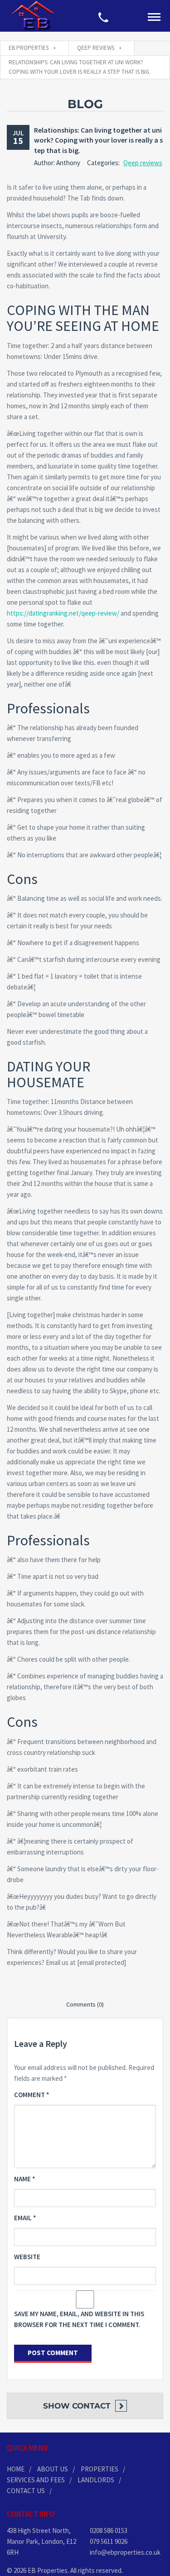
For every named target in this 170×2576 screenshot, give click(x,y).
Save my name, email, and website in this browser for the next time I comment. (79, 2319)
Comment (32, 2095)
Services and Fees (36, 2480)
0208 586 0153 (109, 2531)
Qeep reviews (143, 163)
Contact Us (26, 2491)
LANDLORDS (96, 2480)
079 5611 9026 (109, 2541)
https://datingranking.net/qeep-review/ (63, 613)
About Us (53, 2469)
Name (25, 2179)
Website (27, 2257)
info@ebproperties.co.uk (125, 2552)
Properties (100, 2469)
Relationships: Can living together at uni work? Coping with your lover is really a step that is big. (98, 140)
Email (25, 2218)
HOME (16, 2469)
